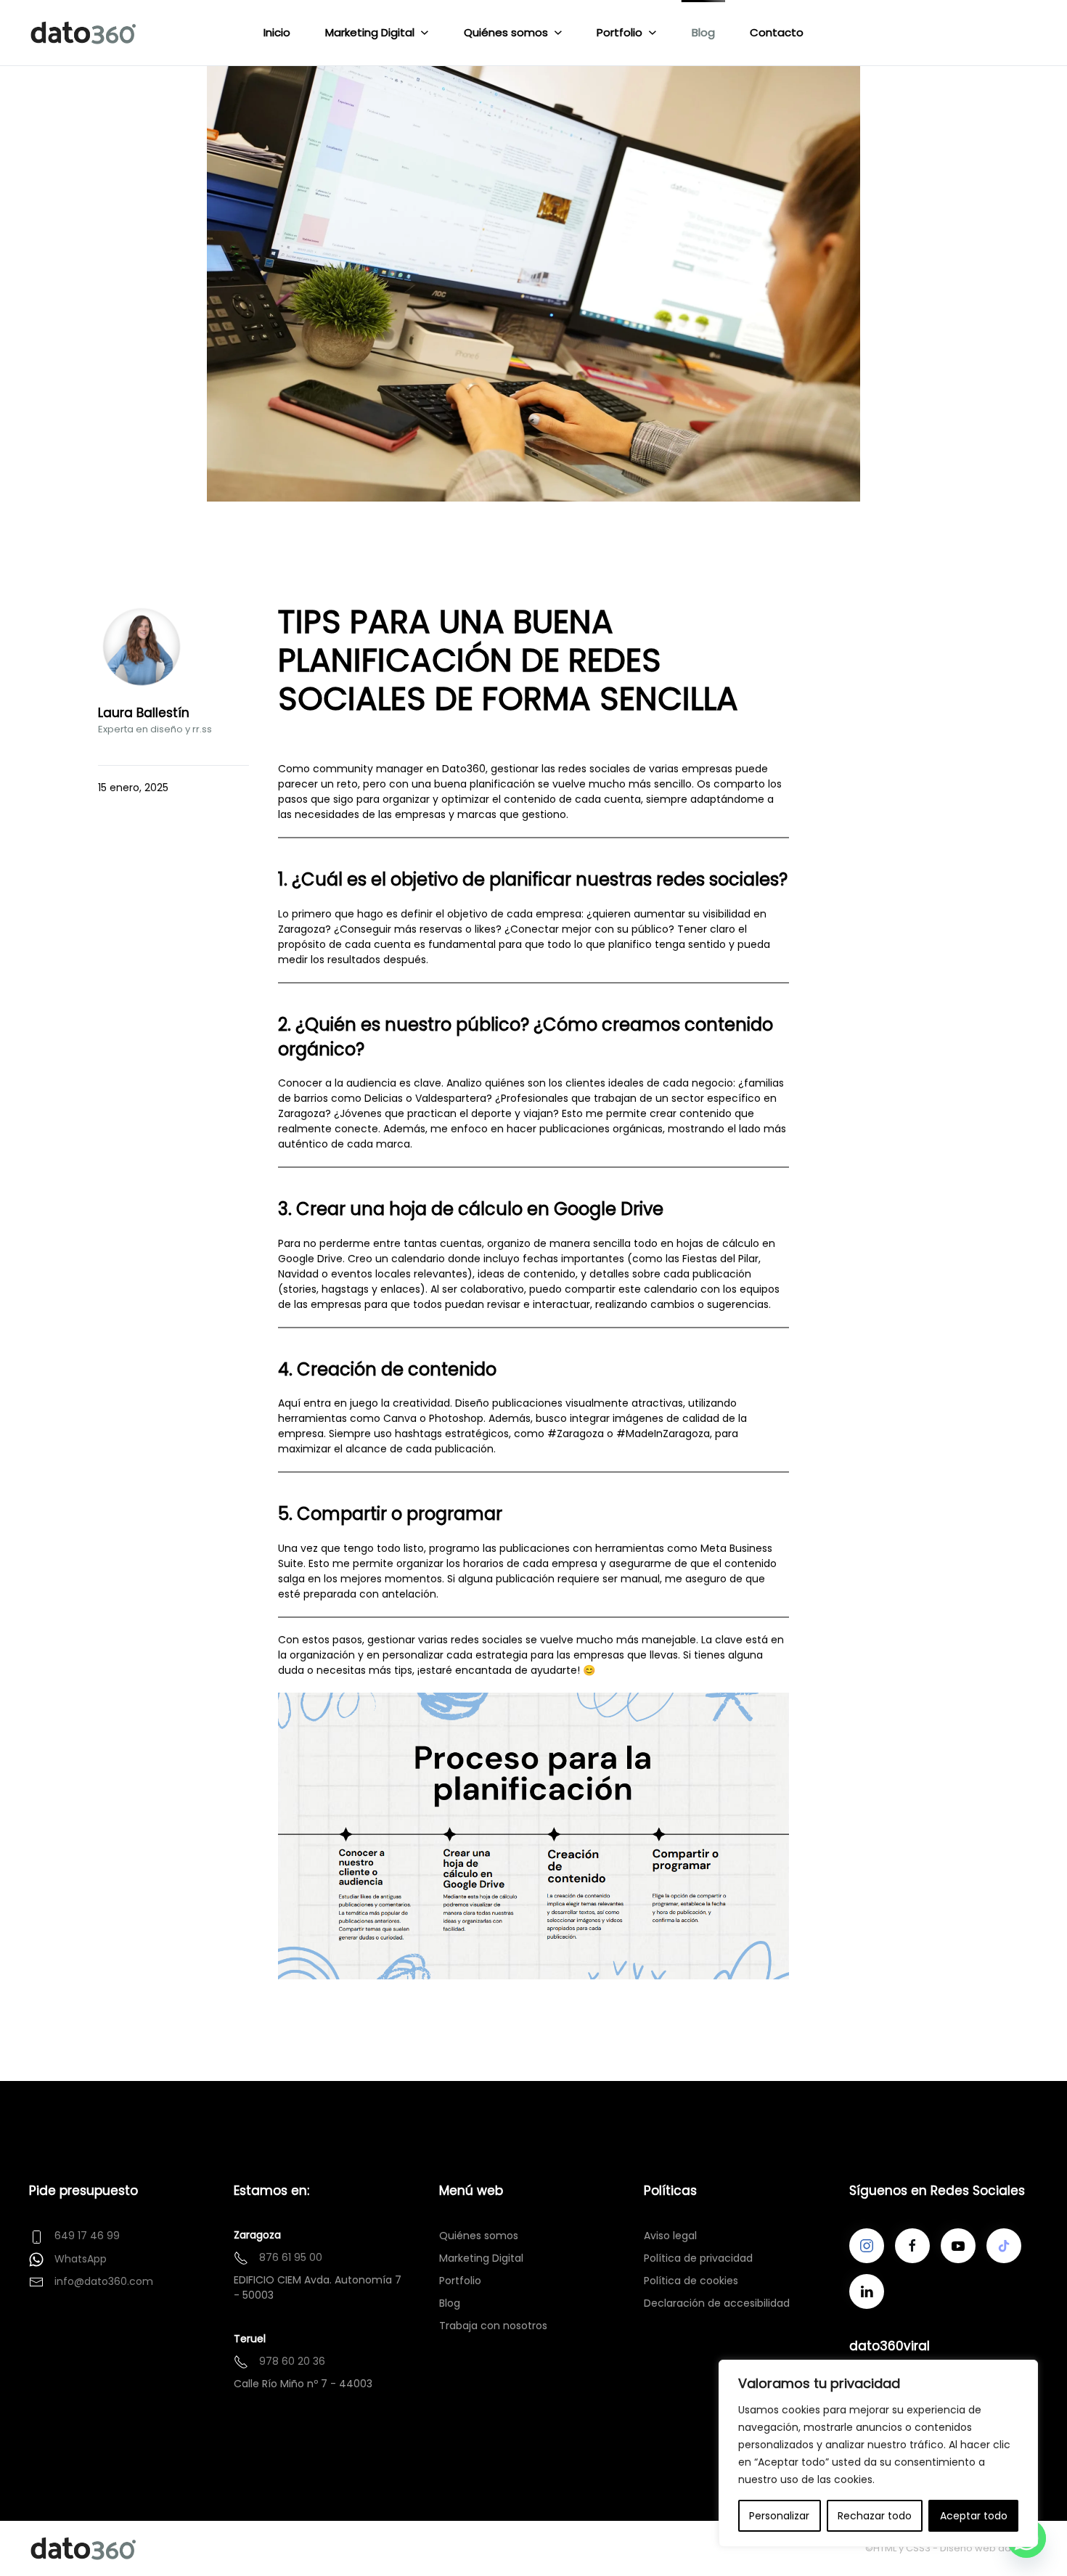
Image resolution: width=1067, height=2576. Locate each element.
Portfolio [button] (620, 32)
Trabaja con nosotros (493, 2326)
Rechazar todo (875, 2516)
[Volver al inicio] (86, 33)
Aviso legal (670, 2236)
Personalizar (779, 2516)
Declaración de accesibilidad (717, 2303)
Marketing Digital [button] (370, 32)
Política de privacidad (698, 2258)
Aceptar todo (974, 2516)
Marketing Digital (481, 2258)
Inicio (277, 32)
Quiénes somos (479, 2236)
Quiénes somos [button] (506, 32)
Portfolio (460, 2281)
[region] (878, 2453)
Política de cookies (691, 2281)
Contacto (777, 32)
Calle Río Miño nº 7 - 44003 (303, 2384)
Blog (703, 32)
